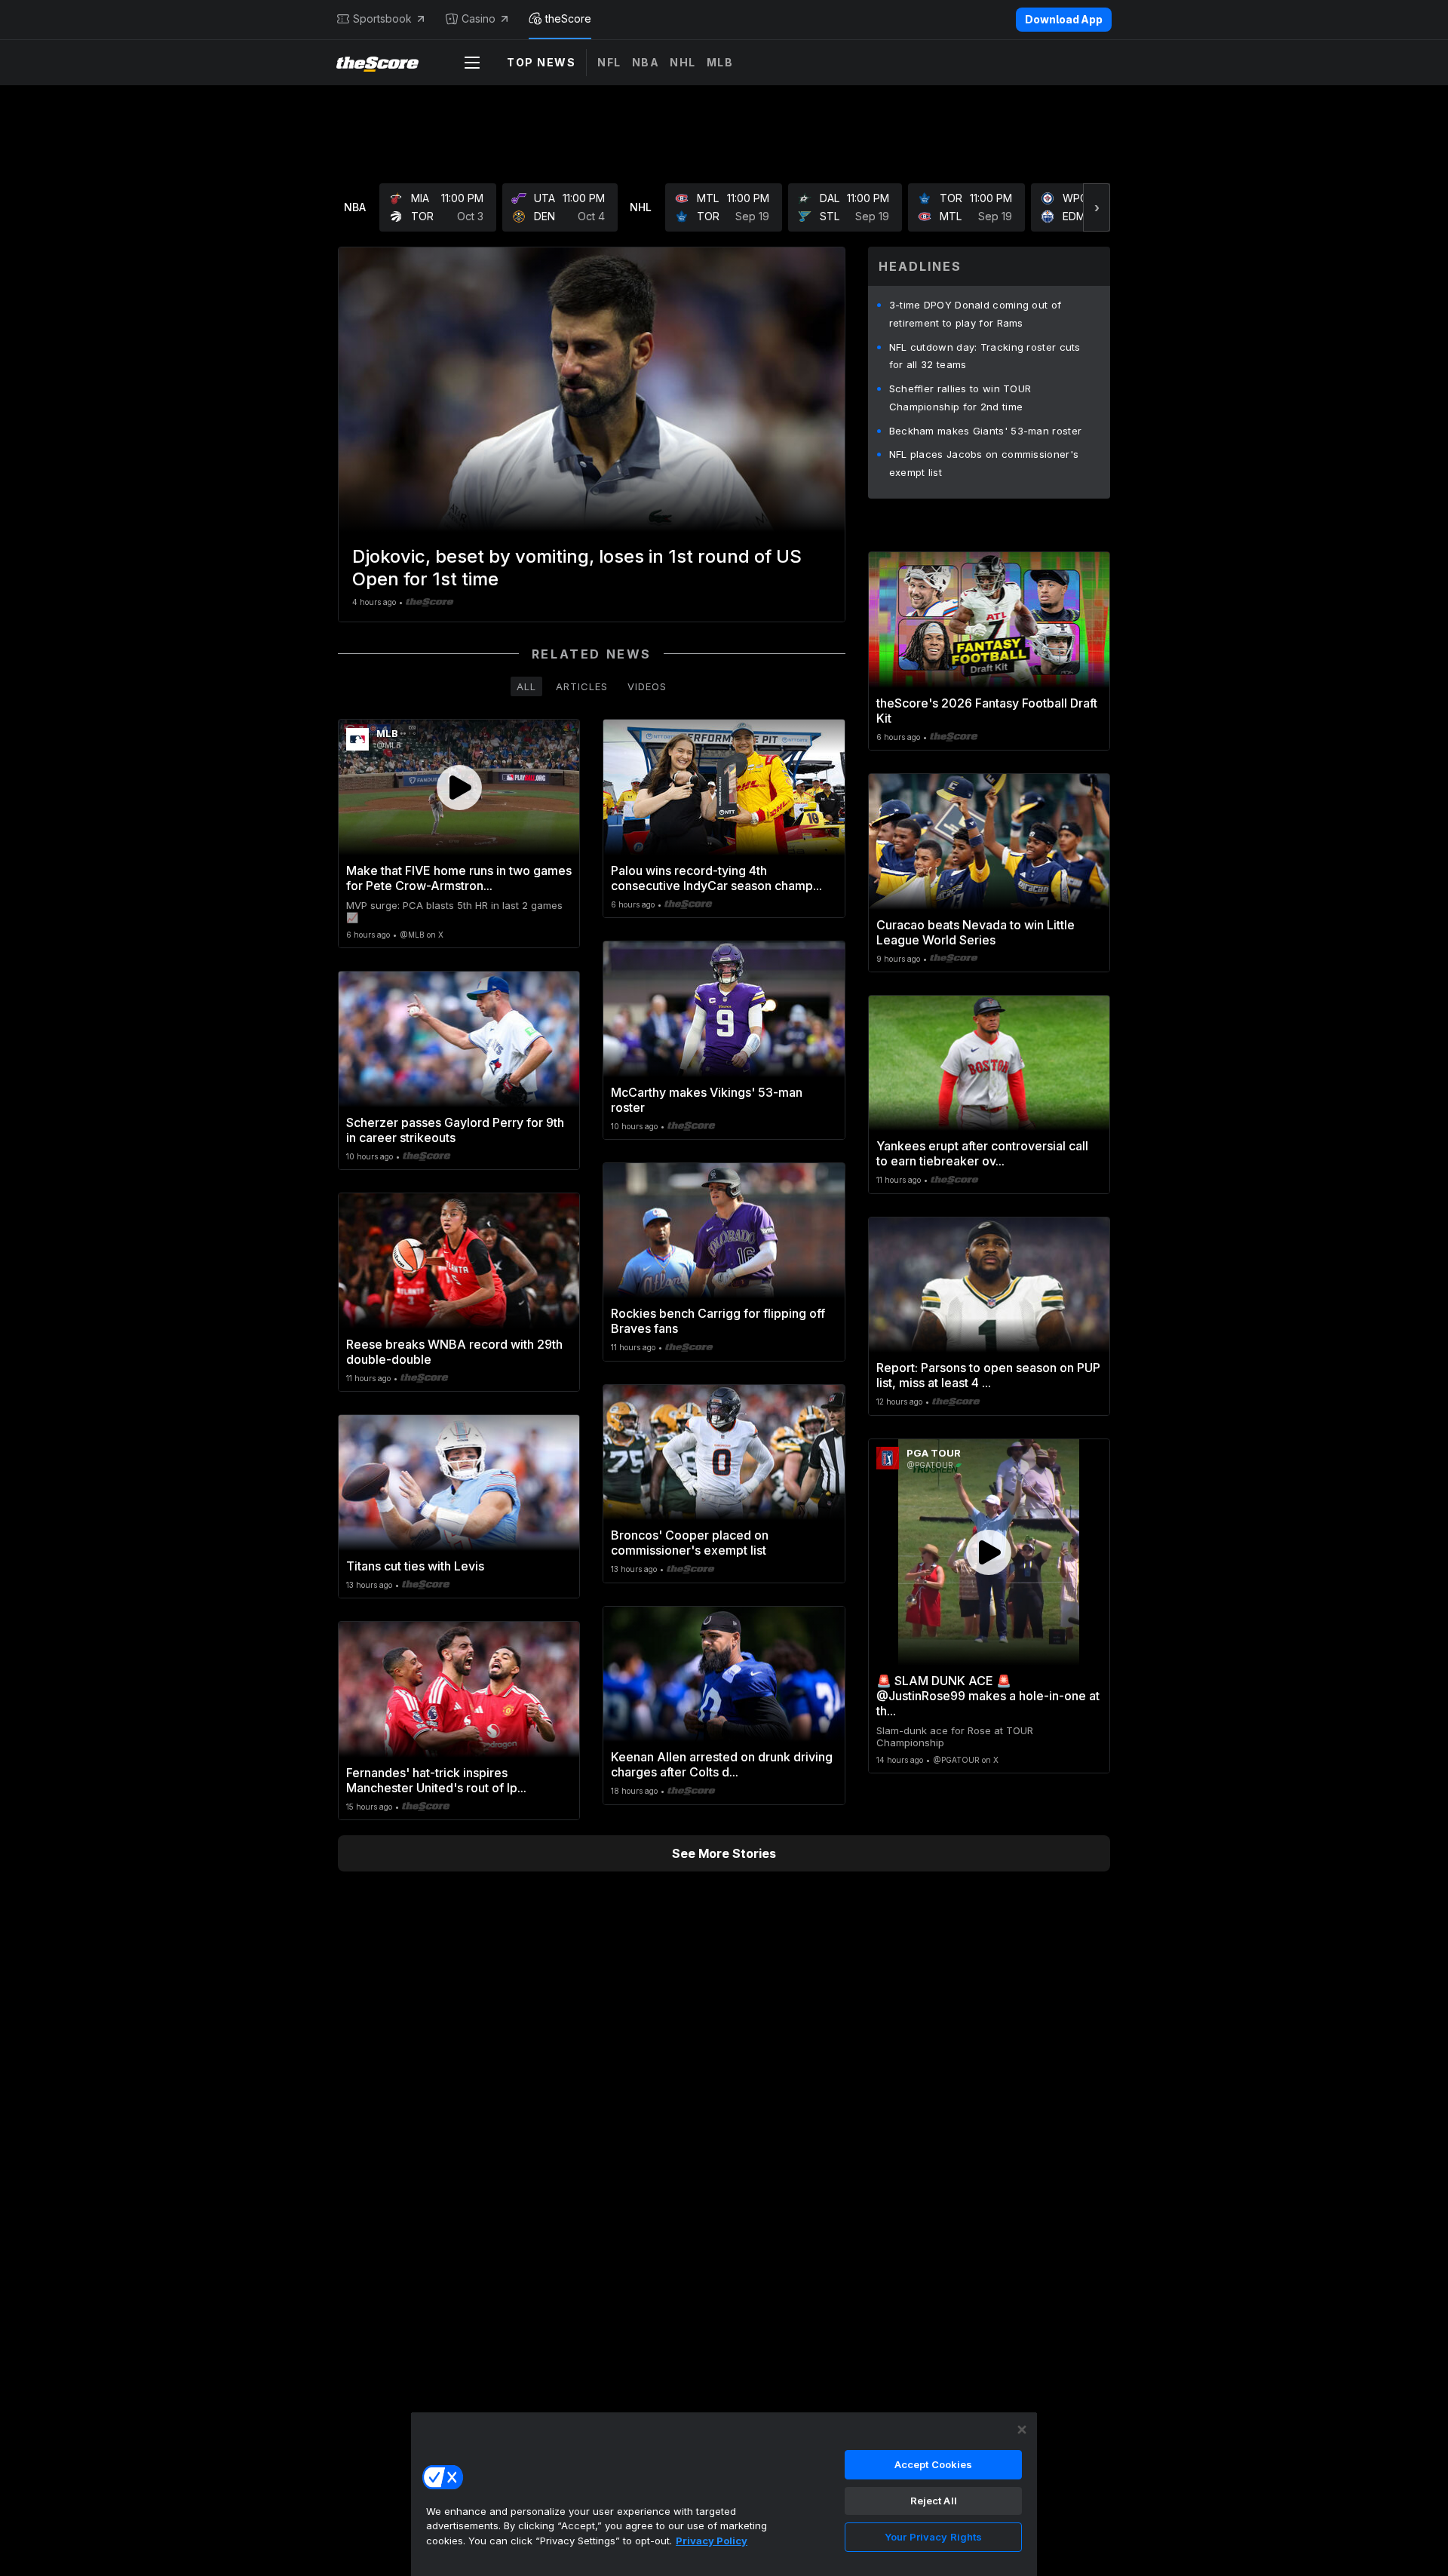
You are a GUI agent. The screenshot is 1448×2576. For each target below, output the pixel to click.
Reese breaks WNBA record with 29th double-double (454, 1352)
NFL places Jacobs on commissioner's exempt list (984, 463)
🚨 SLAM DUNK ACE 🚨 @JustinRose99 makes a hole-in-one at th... (988, 1696)
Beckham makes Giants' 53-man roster (986, 431)
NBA (646, 62)
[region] (724, 2494)
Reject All (934, 2501)
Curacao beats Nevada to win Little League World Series (976, 932)
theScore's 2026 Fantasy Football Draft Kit (987, 711)
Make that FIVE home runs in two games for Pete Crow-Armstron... (459, 878)
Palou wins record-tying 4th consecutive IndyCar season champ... (716, 878)
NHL (683, 62)
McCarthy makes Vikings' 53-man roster (707, 1100)
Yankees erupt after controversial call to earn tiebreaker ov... (982, 1153)
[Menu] (472, 63)
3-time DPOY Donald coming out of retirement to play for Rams (976, 314)
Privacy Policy (712, 2541)
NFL (609, 62)
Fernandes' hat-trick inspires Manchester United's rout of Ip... (436, 1780)
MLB (720, 62)
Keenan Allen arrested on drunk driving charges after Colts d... (722, 1764)
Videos (647, 686)
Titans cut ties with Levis (415, 1566)
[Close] (1022, 2430)
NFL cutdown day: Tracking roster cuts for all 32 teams (985, 356)
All (526, 686)
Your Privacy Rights (933, 2537)
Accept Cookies (934, 2464)
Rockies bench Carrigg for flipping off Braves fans (718, 1321)
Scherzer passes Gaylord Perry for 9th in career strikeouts (455, 1130)
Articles (582, 686)
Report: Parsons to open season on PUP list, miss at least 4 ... (988, 1375)
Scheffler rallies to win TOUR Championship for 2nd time (960, 398)
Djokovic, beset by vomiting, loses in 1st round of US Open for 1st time (577, 568)
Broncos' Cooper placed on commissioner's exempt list (690, 1543)
